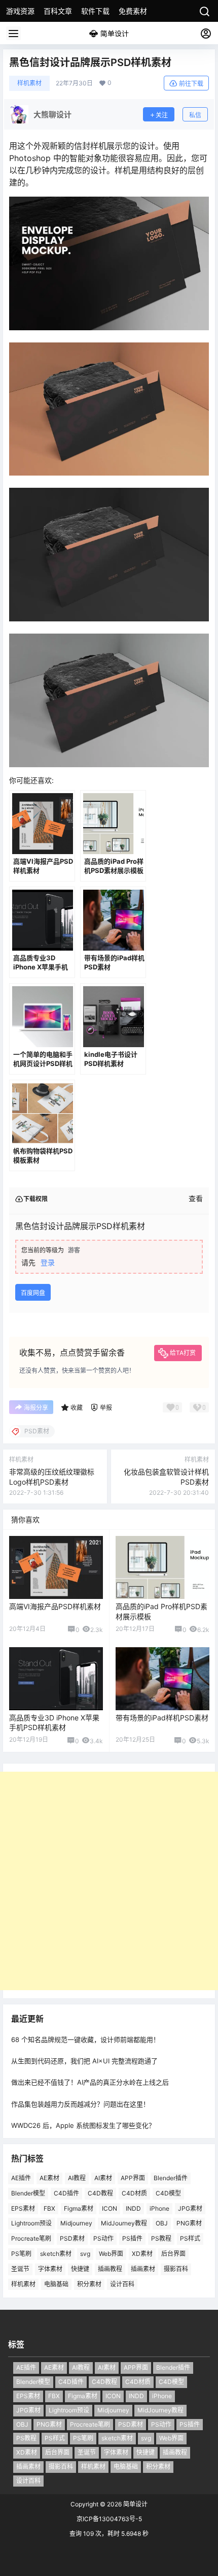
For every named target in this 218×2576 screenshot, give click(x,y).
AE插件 (21, 2178)
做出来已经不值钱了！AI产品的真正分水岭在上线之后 (90, 2082)
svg (85, 2254)
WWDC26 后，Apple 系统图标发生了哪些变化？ (83, 2125)
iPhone (159, 2208)
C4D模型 (168, 2193)
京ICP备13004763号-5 (109, 2519)
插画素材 (143, 2269)
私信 (195, 115)
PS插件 (132, 2238)
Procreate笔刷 (31, 2238)
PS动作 (103, 2238)
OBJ (162, 2223)
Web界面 (111, 2254)
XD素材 (142, 2254)
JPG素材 (190, 2208)
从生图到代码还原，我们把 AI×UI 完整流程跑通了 (84, 2061)
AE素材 (49, 2178)
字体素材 (50, 2269)
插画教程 (110, 2269)
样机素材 (29, 83)
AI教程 (77, 2178)
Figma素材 (79, 2208)
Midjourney (76, 2223)
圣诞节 (20, 2269)
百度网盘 (33, 1293)
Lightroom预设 (31, 2223)
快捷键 (80, 2269)
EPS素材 (23, 2208)
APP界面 (133, 2178)
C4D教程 (100, 2193)
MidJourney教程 (124, 2223)
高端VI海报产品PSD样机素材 (55, 1606)
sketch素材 (56, 2254)
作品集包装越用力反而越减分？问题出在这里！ (80, 2104)
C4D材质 (134, 2193)
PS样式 (190, 2238)
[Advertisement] (109, 1881)
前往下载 (191, 84)
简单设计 (135, 2504)
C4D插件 (66, 2193)
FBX (49, 2208)
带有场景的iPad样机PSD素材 (162, 1718)
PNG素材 (189, 2223)
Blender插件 (171, 2178)
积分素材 (89, 2284)
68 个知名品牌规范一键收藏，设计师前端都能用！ (85, 2039)
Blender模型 (28, 2193)
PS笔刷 (21, 2254)
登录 (48, 1262)
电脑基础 (56, 2284)
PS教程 (161, 2238)
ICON (110, 2208)
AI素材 (103, 2178)
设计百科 (122, 2284)
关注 (162, 115)
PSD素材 (72, 2238)
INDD (133, 2208)
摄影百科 (176, 2269)
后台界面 (173, 2254)
